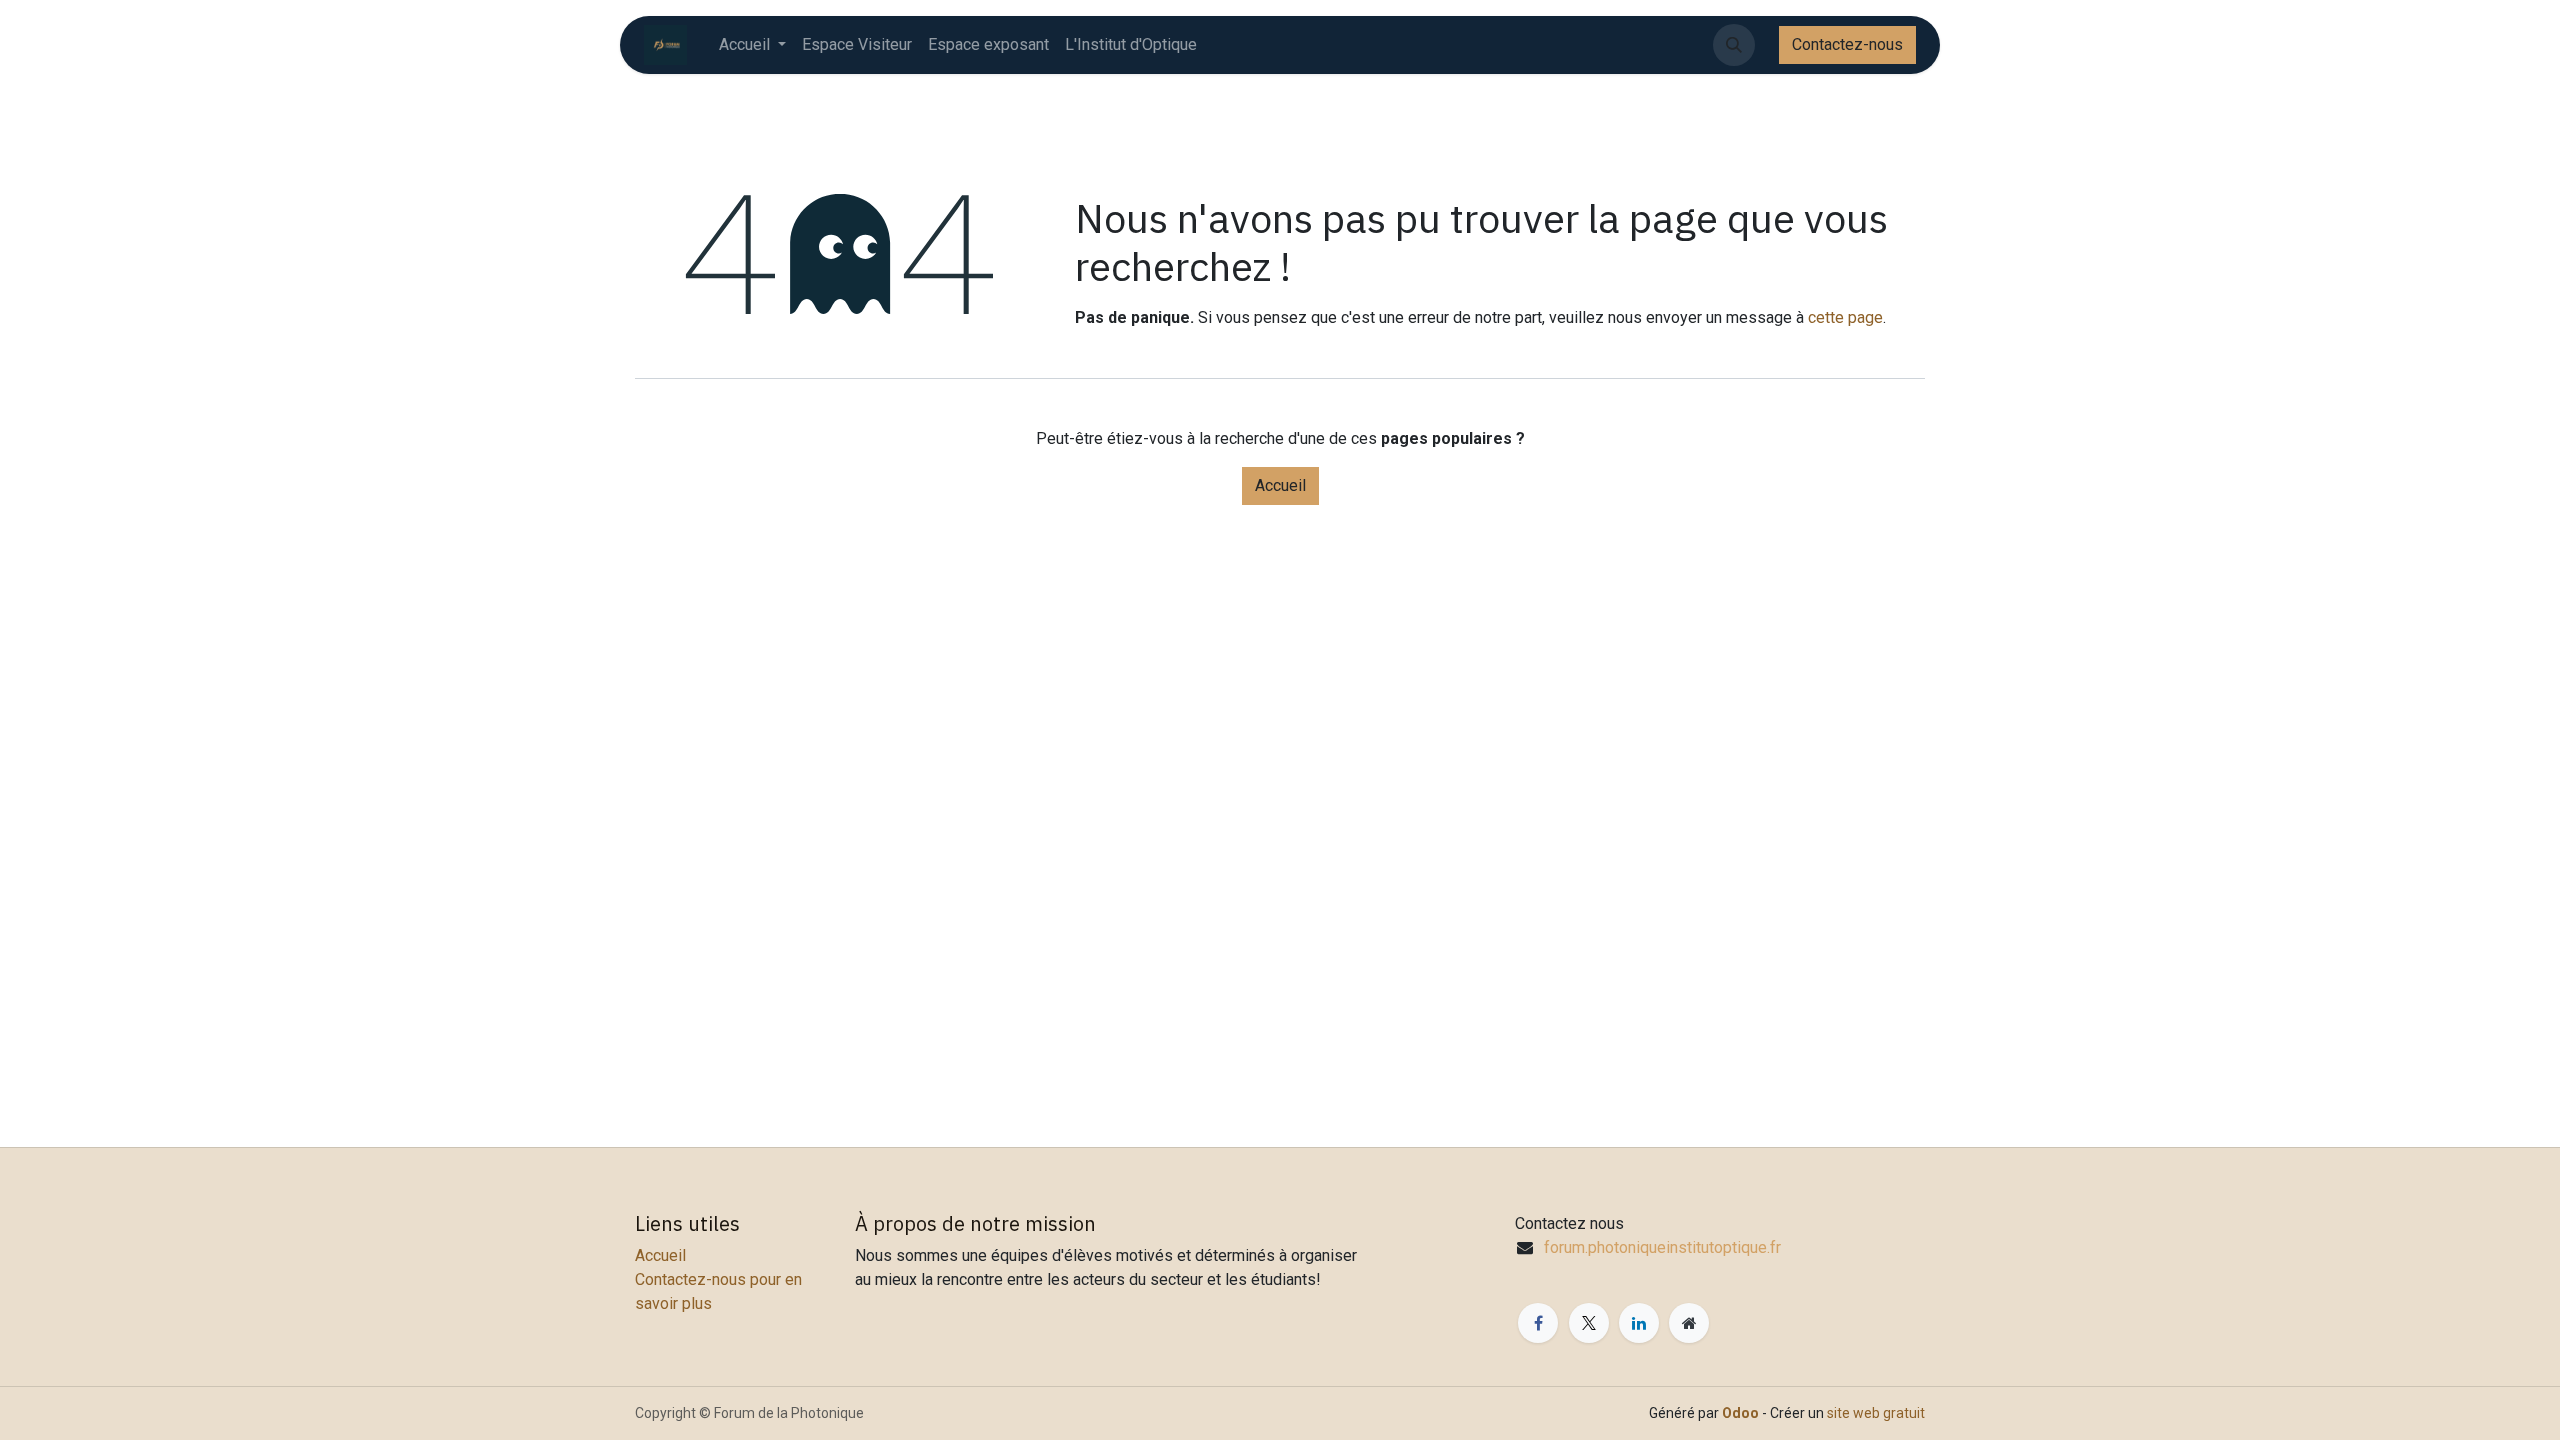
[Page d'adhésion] (1689, 1323)
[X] (1589, 1323)
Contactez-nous (1847, 44)
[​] (1767, 45)
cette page (1845, 317)
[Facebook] (1538, 1323)
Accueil (1280, 485)
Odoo (1742, 1413)
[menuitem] (752, 45)
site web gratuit (1876, 1413)
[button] (1734, 45)
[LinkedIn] (1639, 1323)
